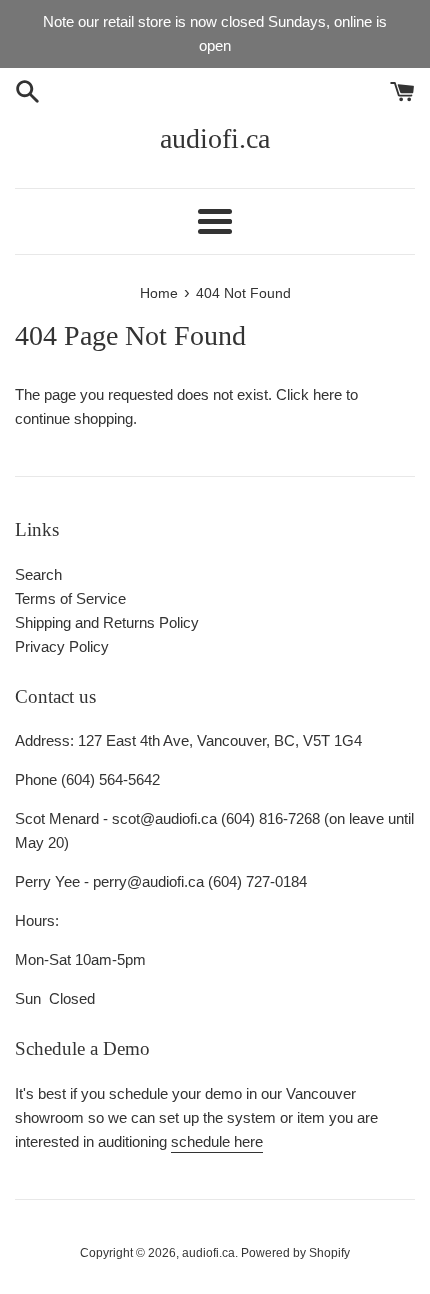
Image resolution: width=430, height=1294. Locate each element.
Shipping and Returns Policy (107, 622)
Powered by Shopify (295, 1253)
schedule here (217, 1141)
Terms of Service (70, 598)
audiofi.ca (215, 138)
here (327, 394)
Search (38, 574)
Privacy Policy (62, 646)
